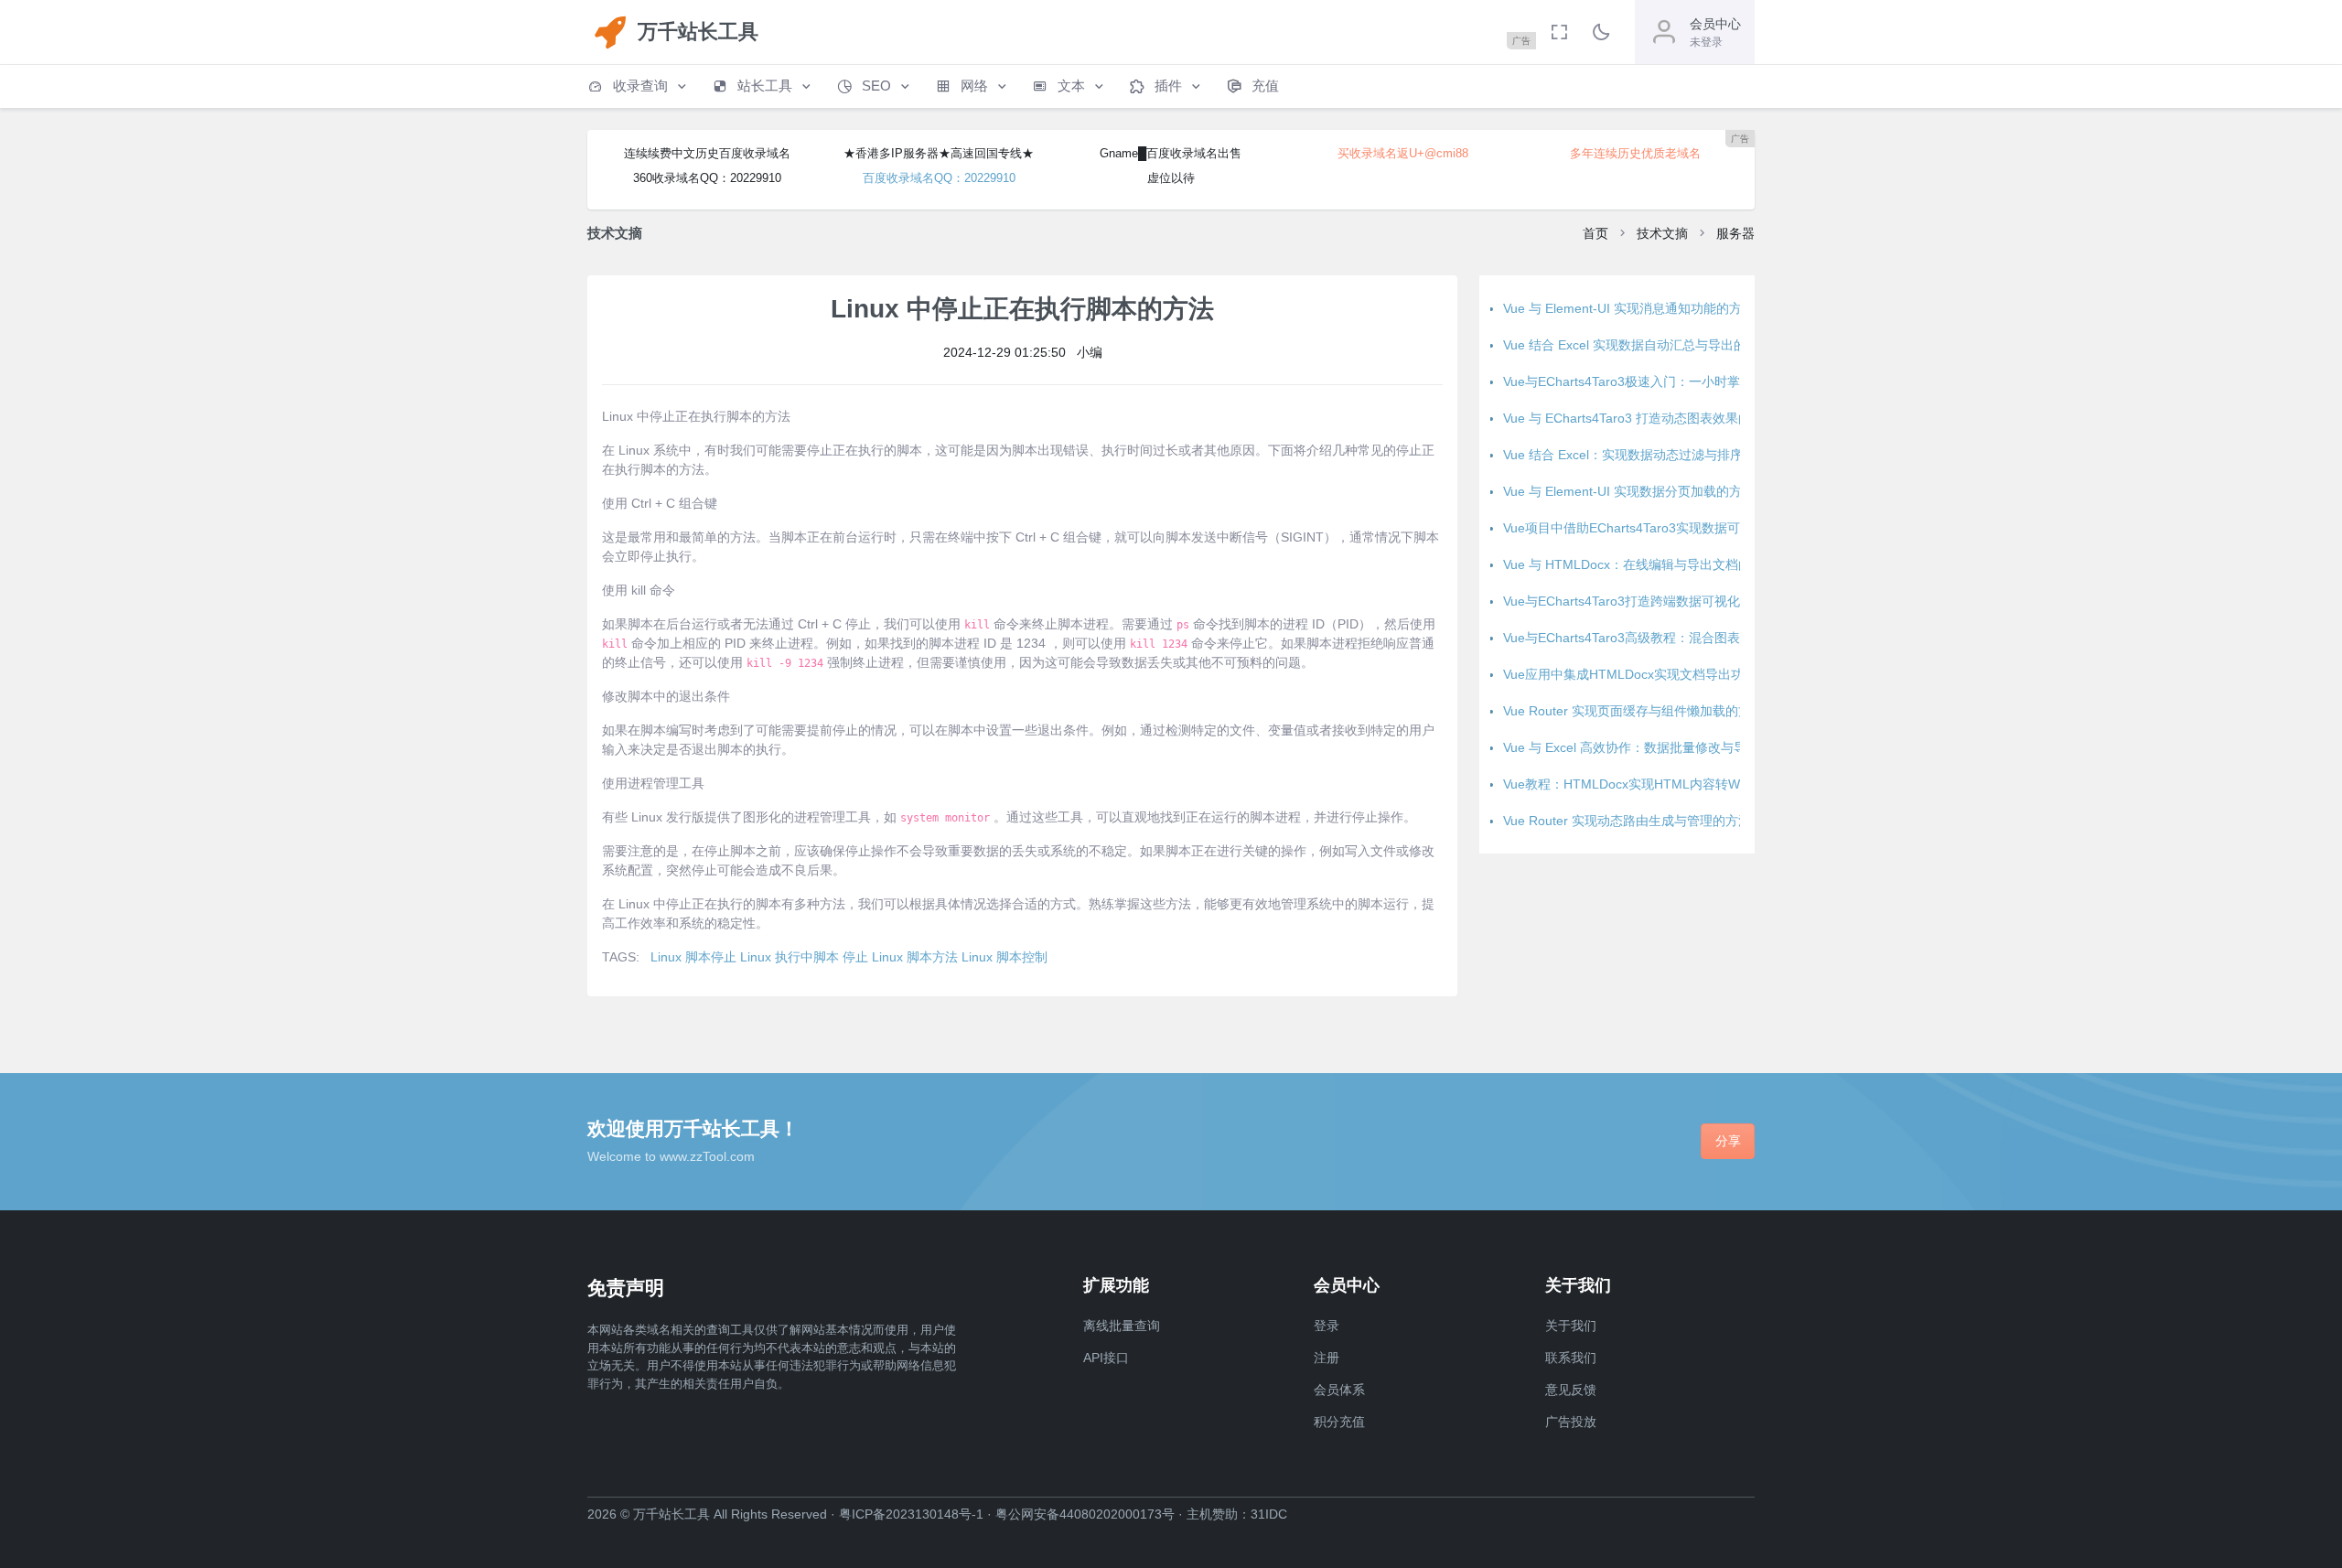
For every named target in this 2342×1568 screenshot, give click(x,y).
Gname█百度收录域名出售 (1171, 153)
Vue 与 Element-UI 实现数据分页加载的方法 (1629, 491)
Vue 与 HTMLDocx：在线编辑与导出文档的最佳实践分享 (1665, 564)
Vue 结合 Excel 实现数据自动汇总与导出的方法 (1638, 345)
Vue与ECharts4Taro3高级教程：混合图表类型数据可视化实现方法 (1692, 638)
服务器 (1735, 233)
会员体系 (1339, 1390)
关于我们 (1571, 1326)
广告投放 (1571, 1422)
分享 (1728, 1141)
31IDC (1269, 1514)
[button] (639, 86)
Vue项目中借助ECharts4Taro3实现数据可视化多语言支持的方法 (1686, 528)
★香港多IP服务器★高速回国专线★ (939, 153)
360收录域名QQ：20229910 (707, 178)
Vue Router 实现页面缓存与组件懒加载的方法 (1633, 711)
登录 (1327, 1326)
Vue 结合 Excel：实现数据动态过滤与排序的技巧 (1642, 455)
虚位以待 (1171, 178)
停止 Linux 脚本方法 (900, 957)
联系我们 (1571, 1358)
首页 (1595, 233)
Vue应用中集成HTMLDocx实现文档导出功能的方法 (1649, 674)
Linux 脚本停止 (693, 957)
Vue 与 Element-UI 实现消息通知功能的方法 (1629, 308)
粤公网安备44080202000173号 (1085, 1514)
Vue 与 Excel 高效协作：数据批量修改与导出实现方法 (1657, 747)
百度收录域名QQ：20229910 (939, 178)
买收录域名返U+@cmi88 (1403, 153)
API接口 (1106, 1358)
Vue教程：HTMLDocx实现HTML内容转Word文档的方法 (1663, 784)
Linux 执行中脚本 (790, 957)
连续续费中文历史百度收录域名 (707, 153)
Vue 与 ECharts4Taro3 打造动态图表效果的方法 (1640, 418)
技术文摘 (1662, 233)
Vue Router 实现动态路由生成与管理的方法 (1627, 821)
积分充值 (1339, 1422)
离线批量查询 (1122, 1326)
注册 (1327, 1358)
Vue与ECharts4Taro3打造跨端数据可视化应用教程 (1647, 601)
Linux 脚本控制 (1004, 957)
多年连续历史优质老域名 (1635, 153)
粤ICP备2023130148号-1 (911, 1514)
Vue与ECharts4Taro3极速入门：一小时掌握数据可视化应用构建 (1686, 381)
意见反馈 (1571, 1390)
